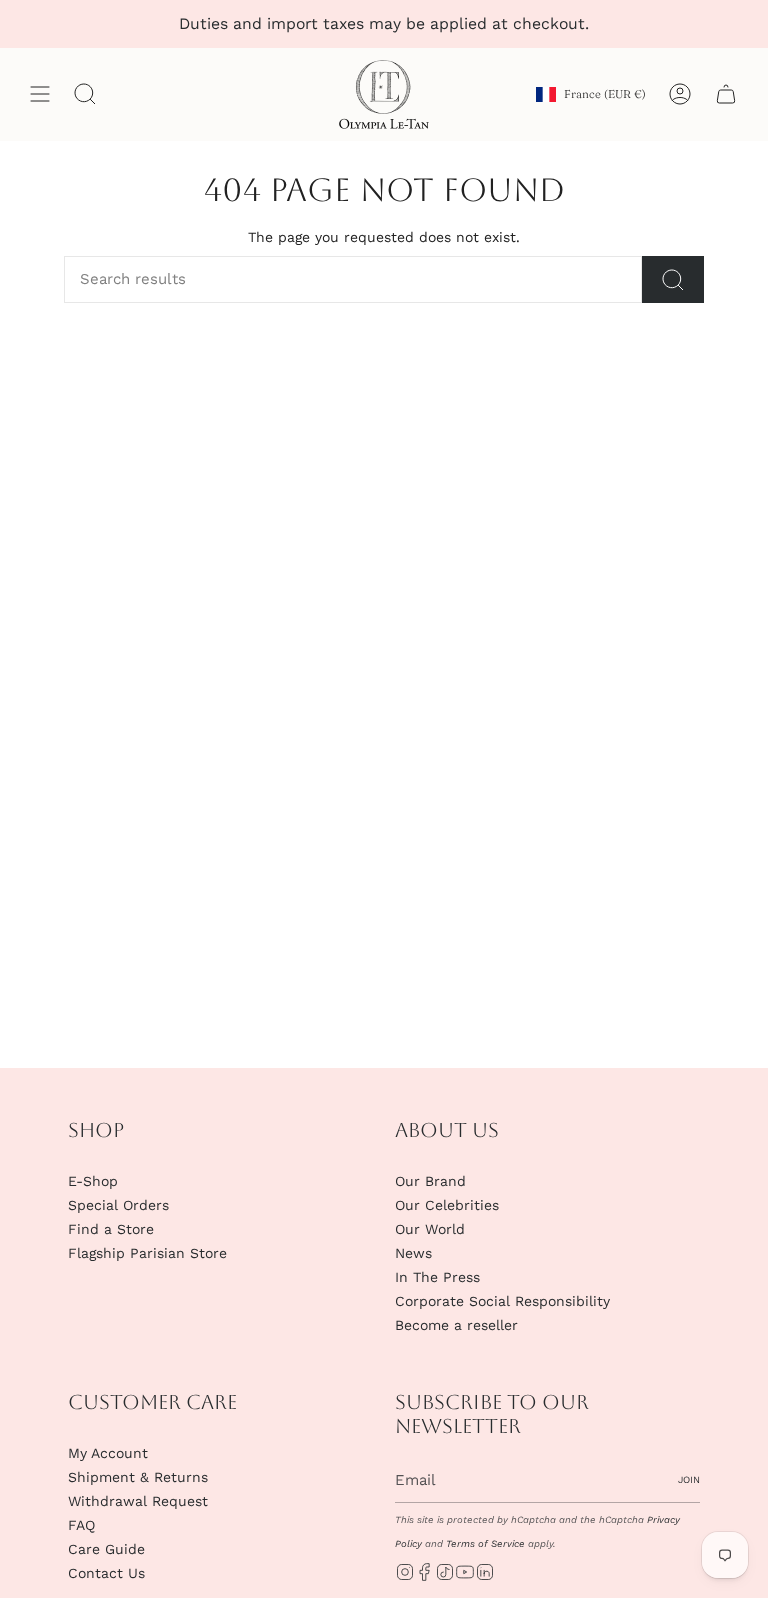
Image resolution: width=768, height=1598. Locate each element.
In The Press (437, 1277)
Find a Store (111, 1229)
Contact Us (106, 1573)
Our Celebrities (447, 1205)
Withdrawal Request (138, 1501)
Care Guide (106, 1549)
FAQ (81, 1525)
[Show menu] (40, 94)
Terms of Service (485, 1543)
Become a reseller (456, 1325)
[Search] (673, 279)
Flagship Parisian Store (147, 1253)
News (413, 1253)
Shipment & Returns (138, 1477)
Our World (430, 1229)
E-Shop (93, 1181)
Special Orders (118, 1205)
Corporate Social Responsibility (502, 1301)
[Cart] (726, 94)
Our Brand (430, 1181)
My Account (108, 1453)
